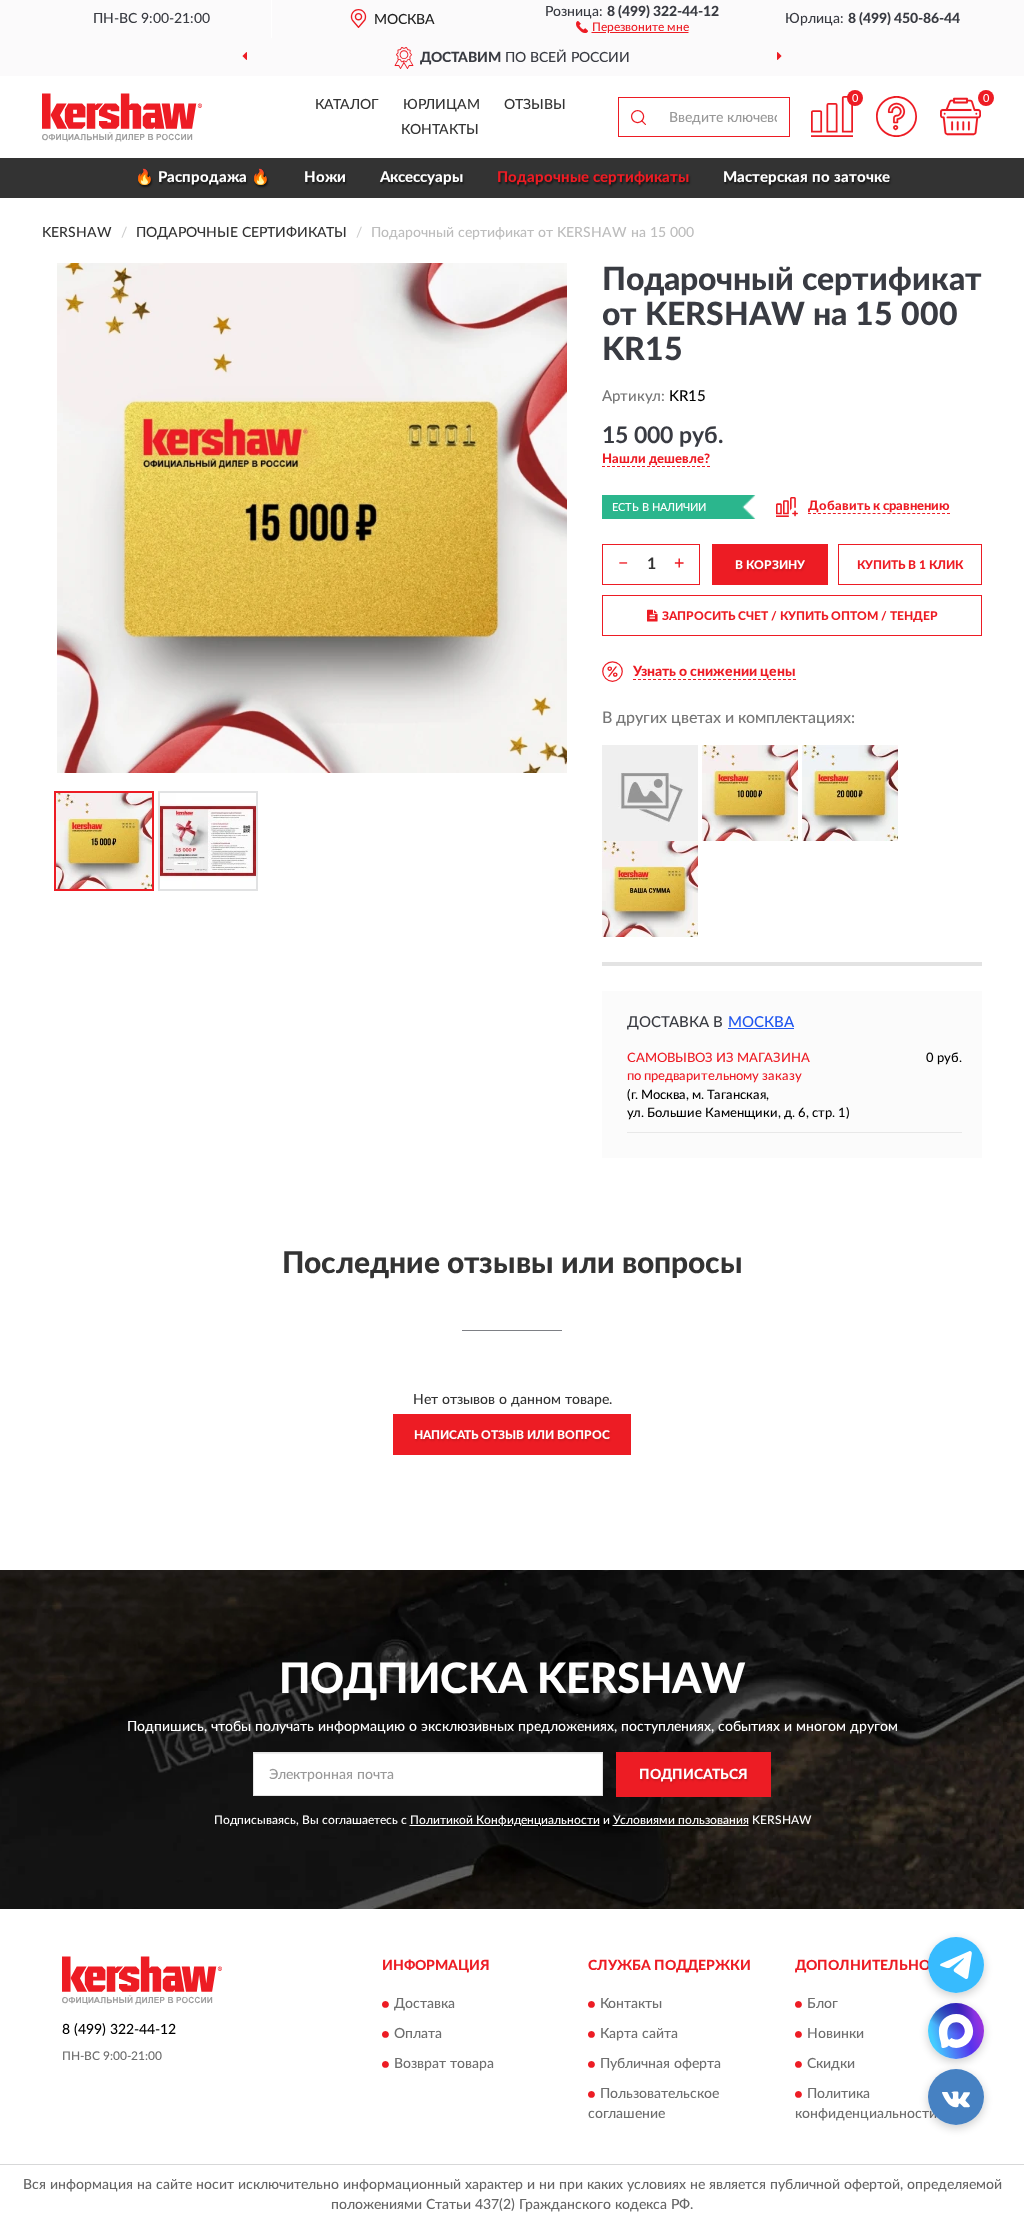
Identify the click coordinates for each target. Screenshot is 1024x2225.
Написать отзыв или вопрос (512, 1435)
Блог (822, 2005)
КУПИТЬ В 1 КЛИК (910, 565)
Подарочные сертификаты (593, 177)
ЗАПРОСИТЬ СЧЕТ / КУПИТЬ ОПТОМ (800, 616)
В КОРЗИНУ (770, 565)
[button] (632, 26)
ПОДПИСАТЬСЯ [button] (693, 1775)
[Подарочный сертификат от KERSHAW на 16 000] (650, 793)
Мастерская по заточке (806, 177)
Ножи (325, 177)
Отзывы (535, 105)
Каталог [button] (347, 105)
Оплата (418, 2035)
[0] (960, 116)
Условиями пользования (681, 1820)
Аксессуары (421, 177)
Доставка (424, 2005)
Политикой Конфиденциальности (505, 1820)
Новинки (835, 2035)
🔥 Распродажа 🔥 (202, 177)
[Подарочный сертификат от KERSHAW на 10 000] (750, 793)
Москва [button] (761, 1022)
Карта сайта (639, 2035)
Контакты (440, 130)
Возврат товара (444, 2065)
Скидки (831, 2065)
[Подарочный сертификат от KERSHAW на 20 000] (850, 793)
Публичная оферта (660, 2065)
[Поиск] (638, 117)
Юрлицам (441, 105)
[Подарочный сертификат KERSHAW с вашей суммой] (650, 889)
